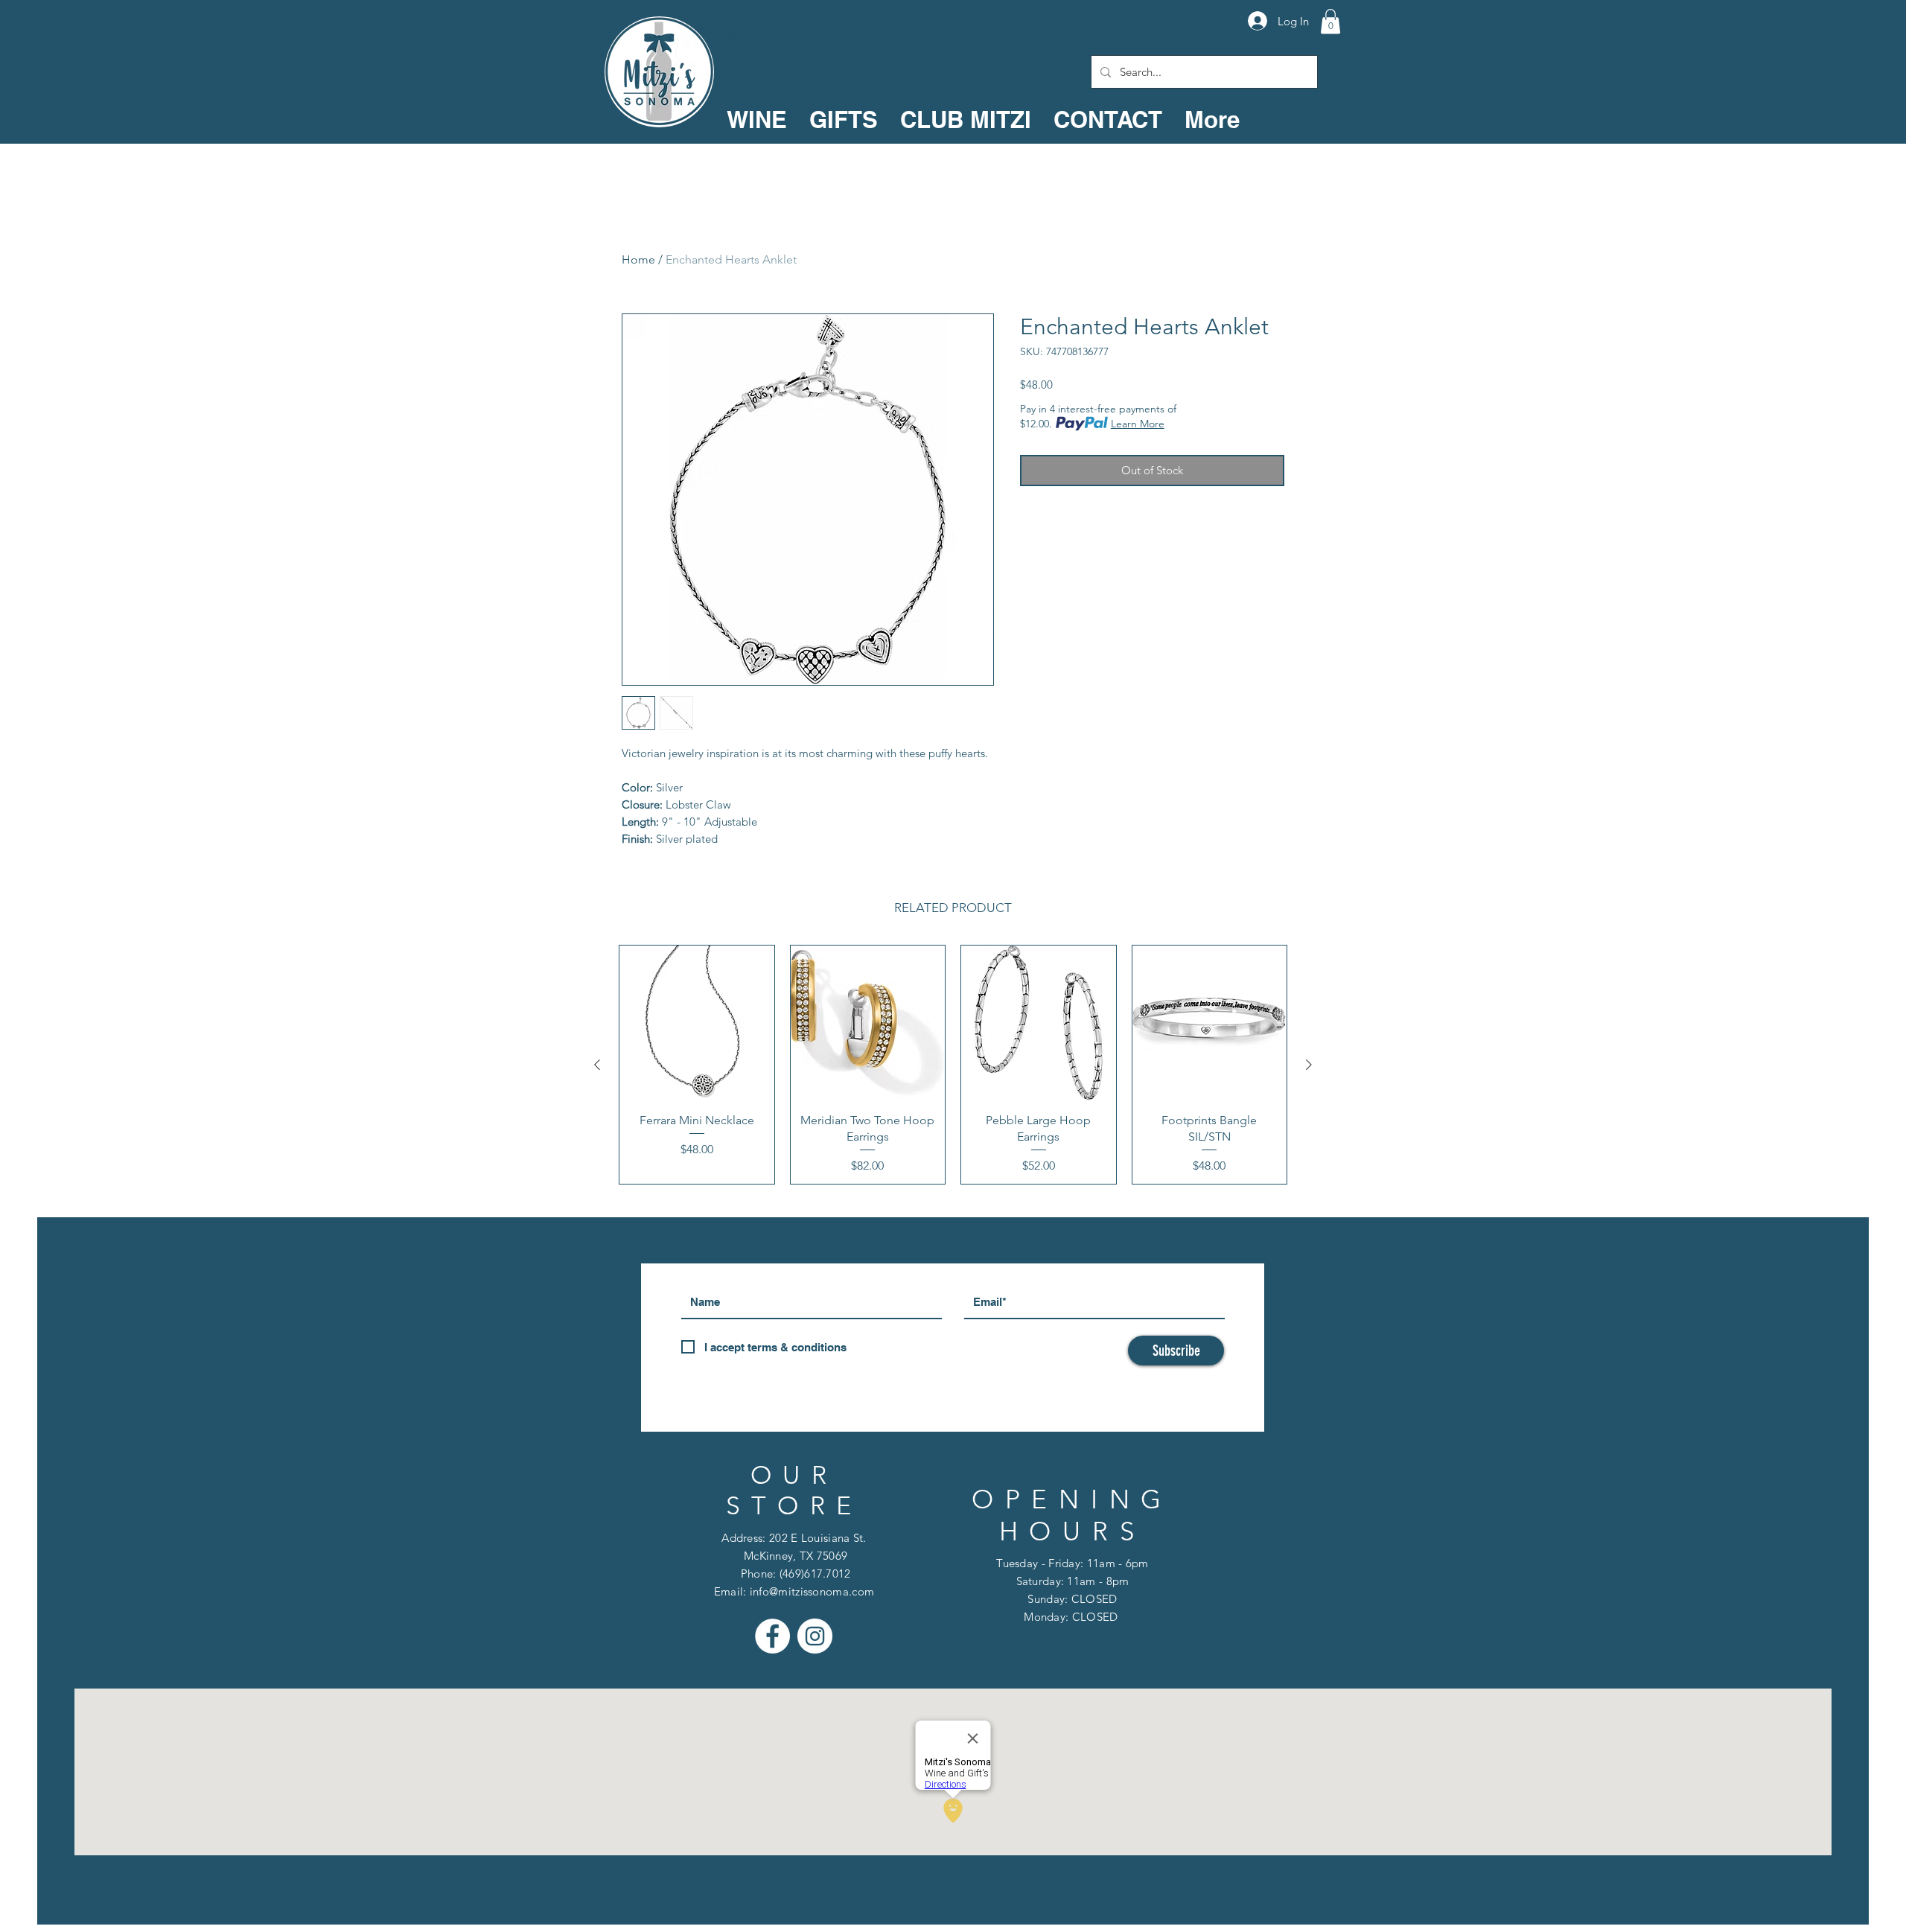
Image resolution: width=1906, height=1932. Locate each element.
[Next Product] (1309, 1065)
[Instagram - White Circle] (815, 1636)
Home (638, 259)
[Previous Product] (597, 1065)
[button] (1330, 21)
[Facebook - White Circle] (772, 1636)
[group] (953, 1065)
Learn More (1138, 424)
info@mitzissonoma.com (812, 1591)
